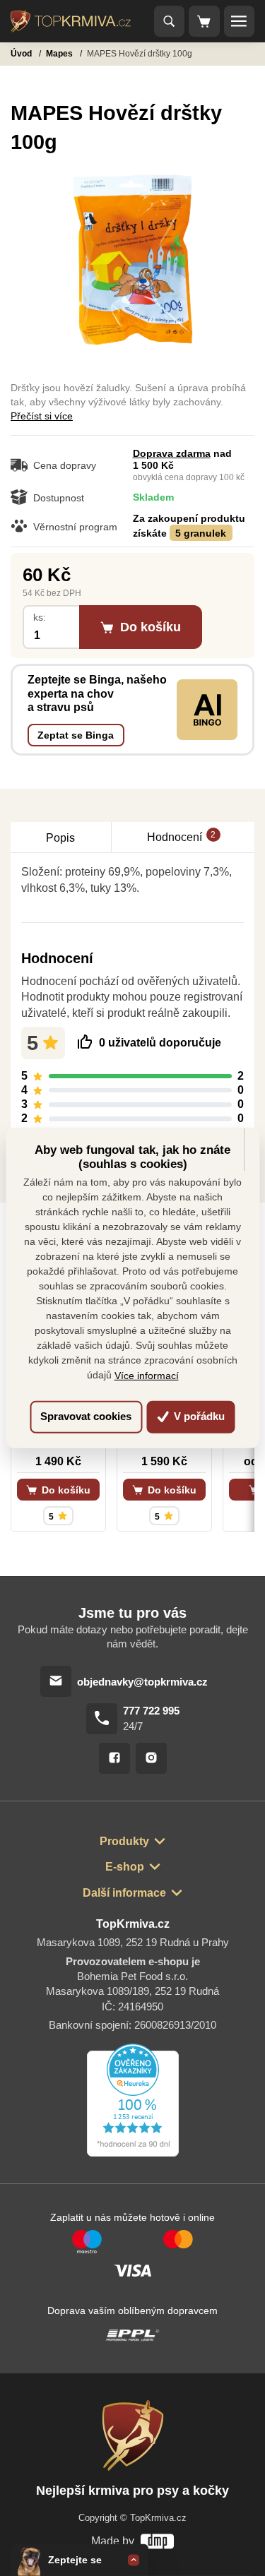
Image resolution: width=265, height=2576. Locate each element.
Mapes (60, 54)
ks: (40, 618)
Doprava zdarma (172, 453)
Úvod (22, 54)
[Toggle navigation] (170, 21)
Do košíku (65, 1490)
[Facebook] (114, 1758)
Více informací (147, 1376)
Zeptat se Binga (76, 735)
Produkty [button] (124, 1841)
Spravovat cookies (86, 1416)
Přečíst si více (42, 416)
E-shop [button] (125, 1866)
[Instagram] (151, 1758)
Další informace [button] (124, 1892)
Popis (60, 837)
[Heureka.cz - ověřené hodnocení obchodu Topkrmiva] (133, 2100)
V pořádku (198, 1416)
